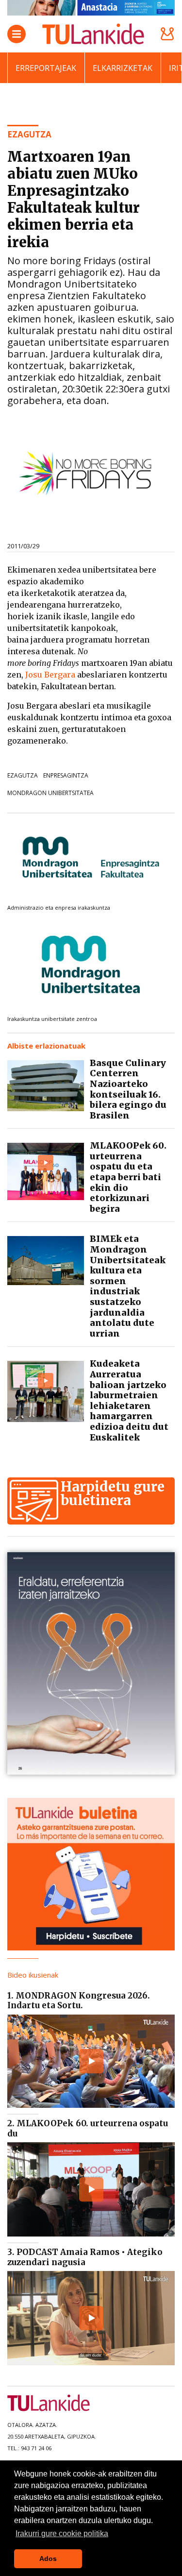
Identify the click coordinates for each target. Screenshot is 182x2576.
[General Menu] (17, 34)
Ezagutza (23, 775)
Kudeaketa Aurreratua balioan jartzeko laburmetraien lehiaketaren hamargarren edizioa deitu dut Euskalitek (129, 1400)
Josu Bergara (51, 675)
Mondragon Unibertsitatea (50, 793)
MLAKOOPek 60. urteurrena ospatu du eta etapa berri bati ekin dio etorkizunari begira (128, 1177)
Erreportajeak (46, 68)
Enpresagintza (66, 775)
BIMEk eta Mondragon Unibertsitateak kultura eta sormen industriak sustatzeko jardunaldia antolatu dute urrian (128, 1286)
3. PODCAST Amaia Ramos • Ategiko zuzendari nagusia (85, 2257)
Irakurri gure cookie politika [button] (62, 2534)
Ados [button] (48, 2559)
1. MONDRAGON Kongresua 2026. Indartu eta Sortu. (79, 2000)
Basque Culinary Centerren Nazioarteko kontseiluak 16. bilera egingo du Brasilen (128, 1089)
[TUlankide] (93, 34)
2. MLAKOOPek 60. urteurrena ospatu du (88, 2128)
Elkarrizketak (123, 68)
